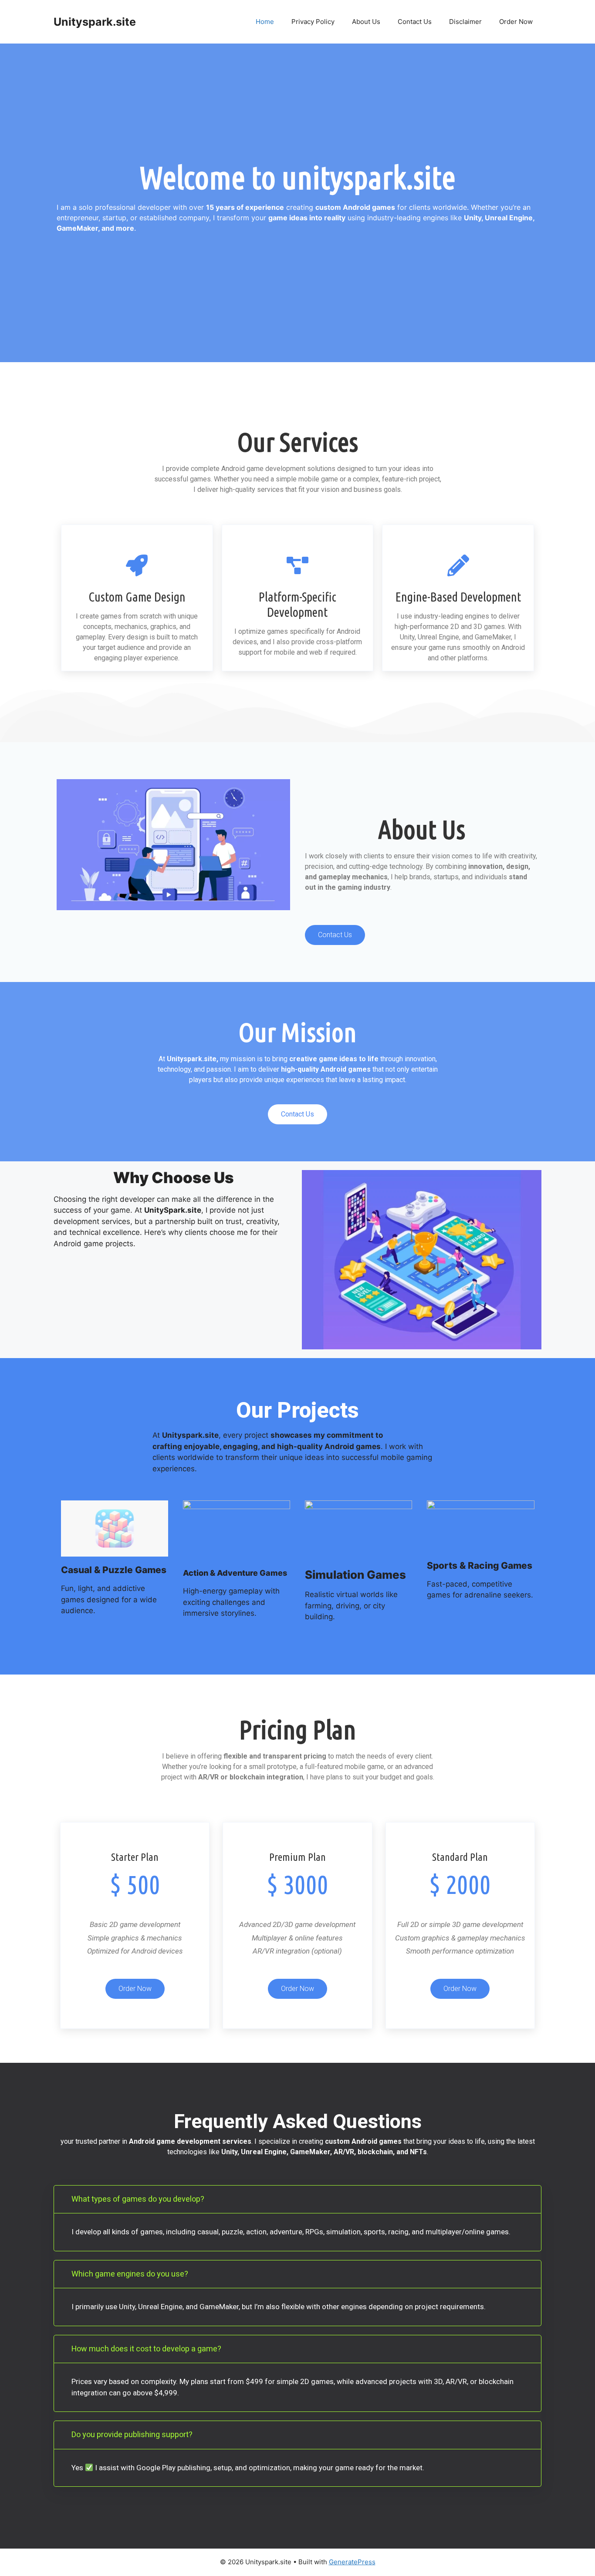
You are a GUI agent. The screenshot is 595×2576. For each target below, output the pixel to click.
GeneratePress (352, 2562)
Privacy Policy (313, 22)
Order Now (516, 22)
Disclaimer (465, 22)
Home (265, 22)
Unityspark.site (95, 22)
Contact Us (415, 22)
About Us (366, 22)
